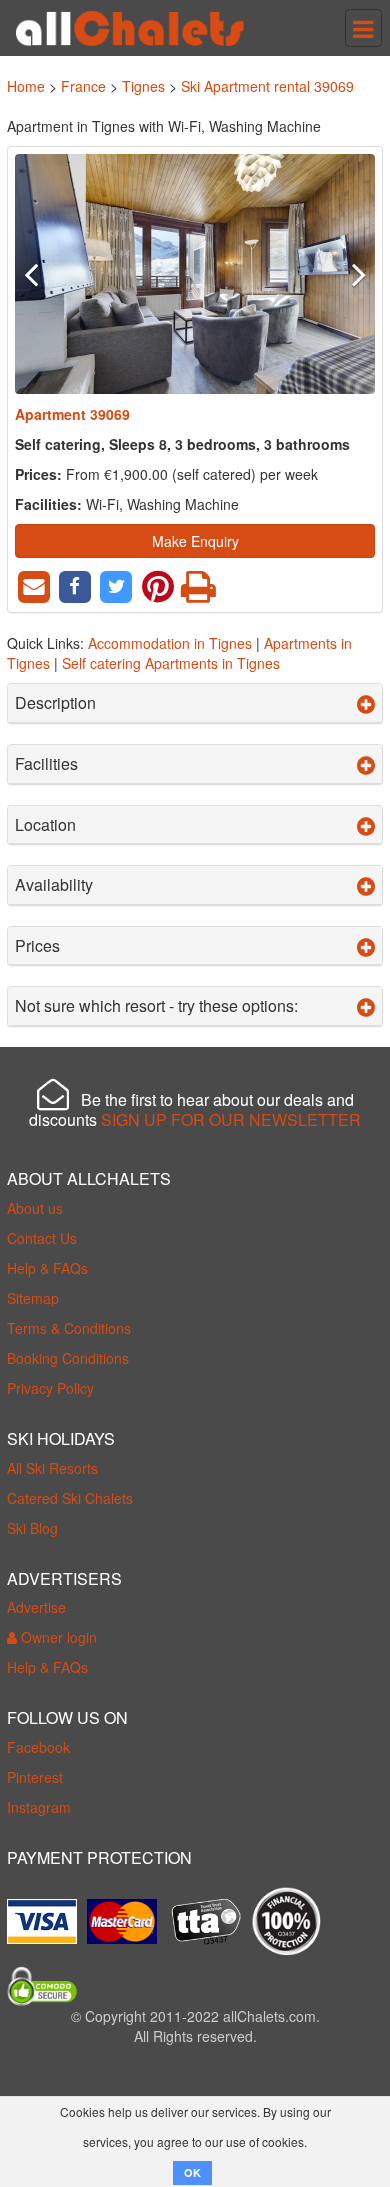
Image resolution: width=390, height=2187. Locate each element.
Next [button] (348, 274)
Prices (37, 946)
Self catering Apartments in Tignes (171, 663)
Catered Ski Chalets (70, 1498)
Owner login (57, 1637)
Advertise (36, 1607)
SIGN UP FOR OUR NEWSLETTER (231, 1119)
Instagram (39, 1807)
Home (26, 86)
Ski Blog (32, 1528)
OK (192, 2172)
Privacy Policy (50, 1388)
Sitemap (33, 1298)
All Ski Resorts (52, 1468)
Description (55, 703)
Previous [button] (42, 274)
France (83, 86)
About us (35, 1208)
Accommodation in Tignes (170, 643)
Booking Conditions (68, 1358)
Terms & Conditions (69, 1328)
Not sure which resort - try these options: (156, 1006)
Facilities (46, 764)
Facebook (38, 1747)
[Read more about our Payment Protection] (47, 1914)
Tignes (143, 86)
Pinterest (35, 1777)
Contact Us (42, 1238)
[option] (195, 274)
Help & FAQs (47, 1268)
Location (45, 825)
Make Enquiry (195, 541)
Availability (54, 885)
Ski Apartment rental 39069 (267, 86)
